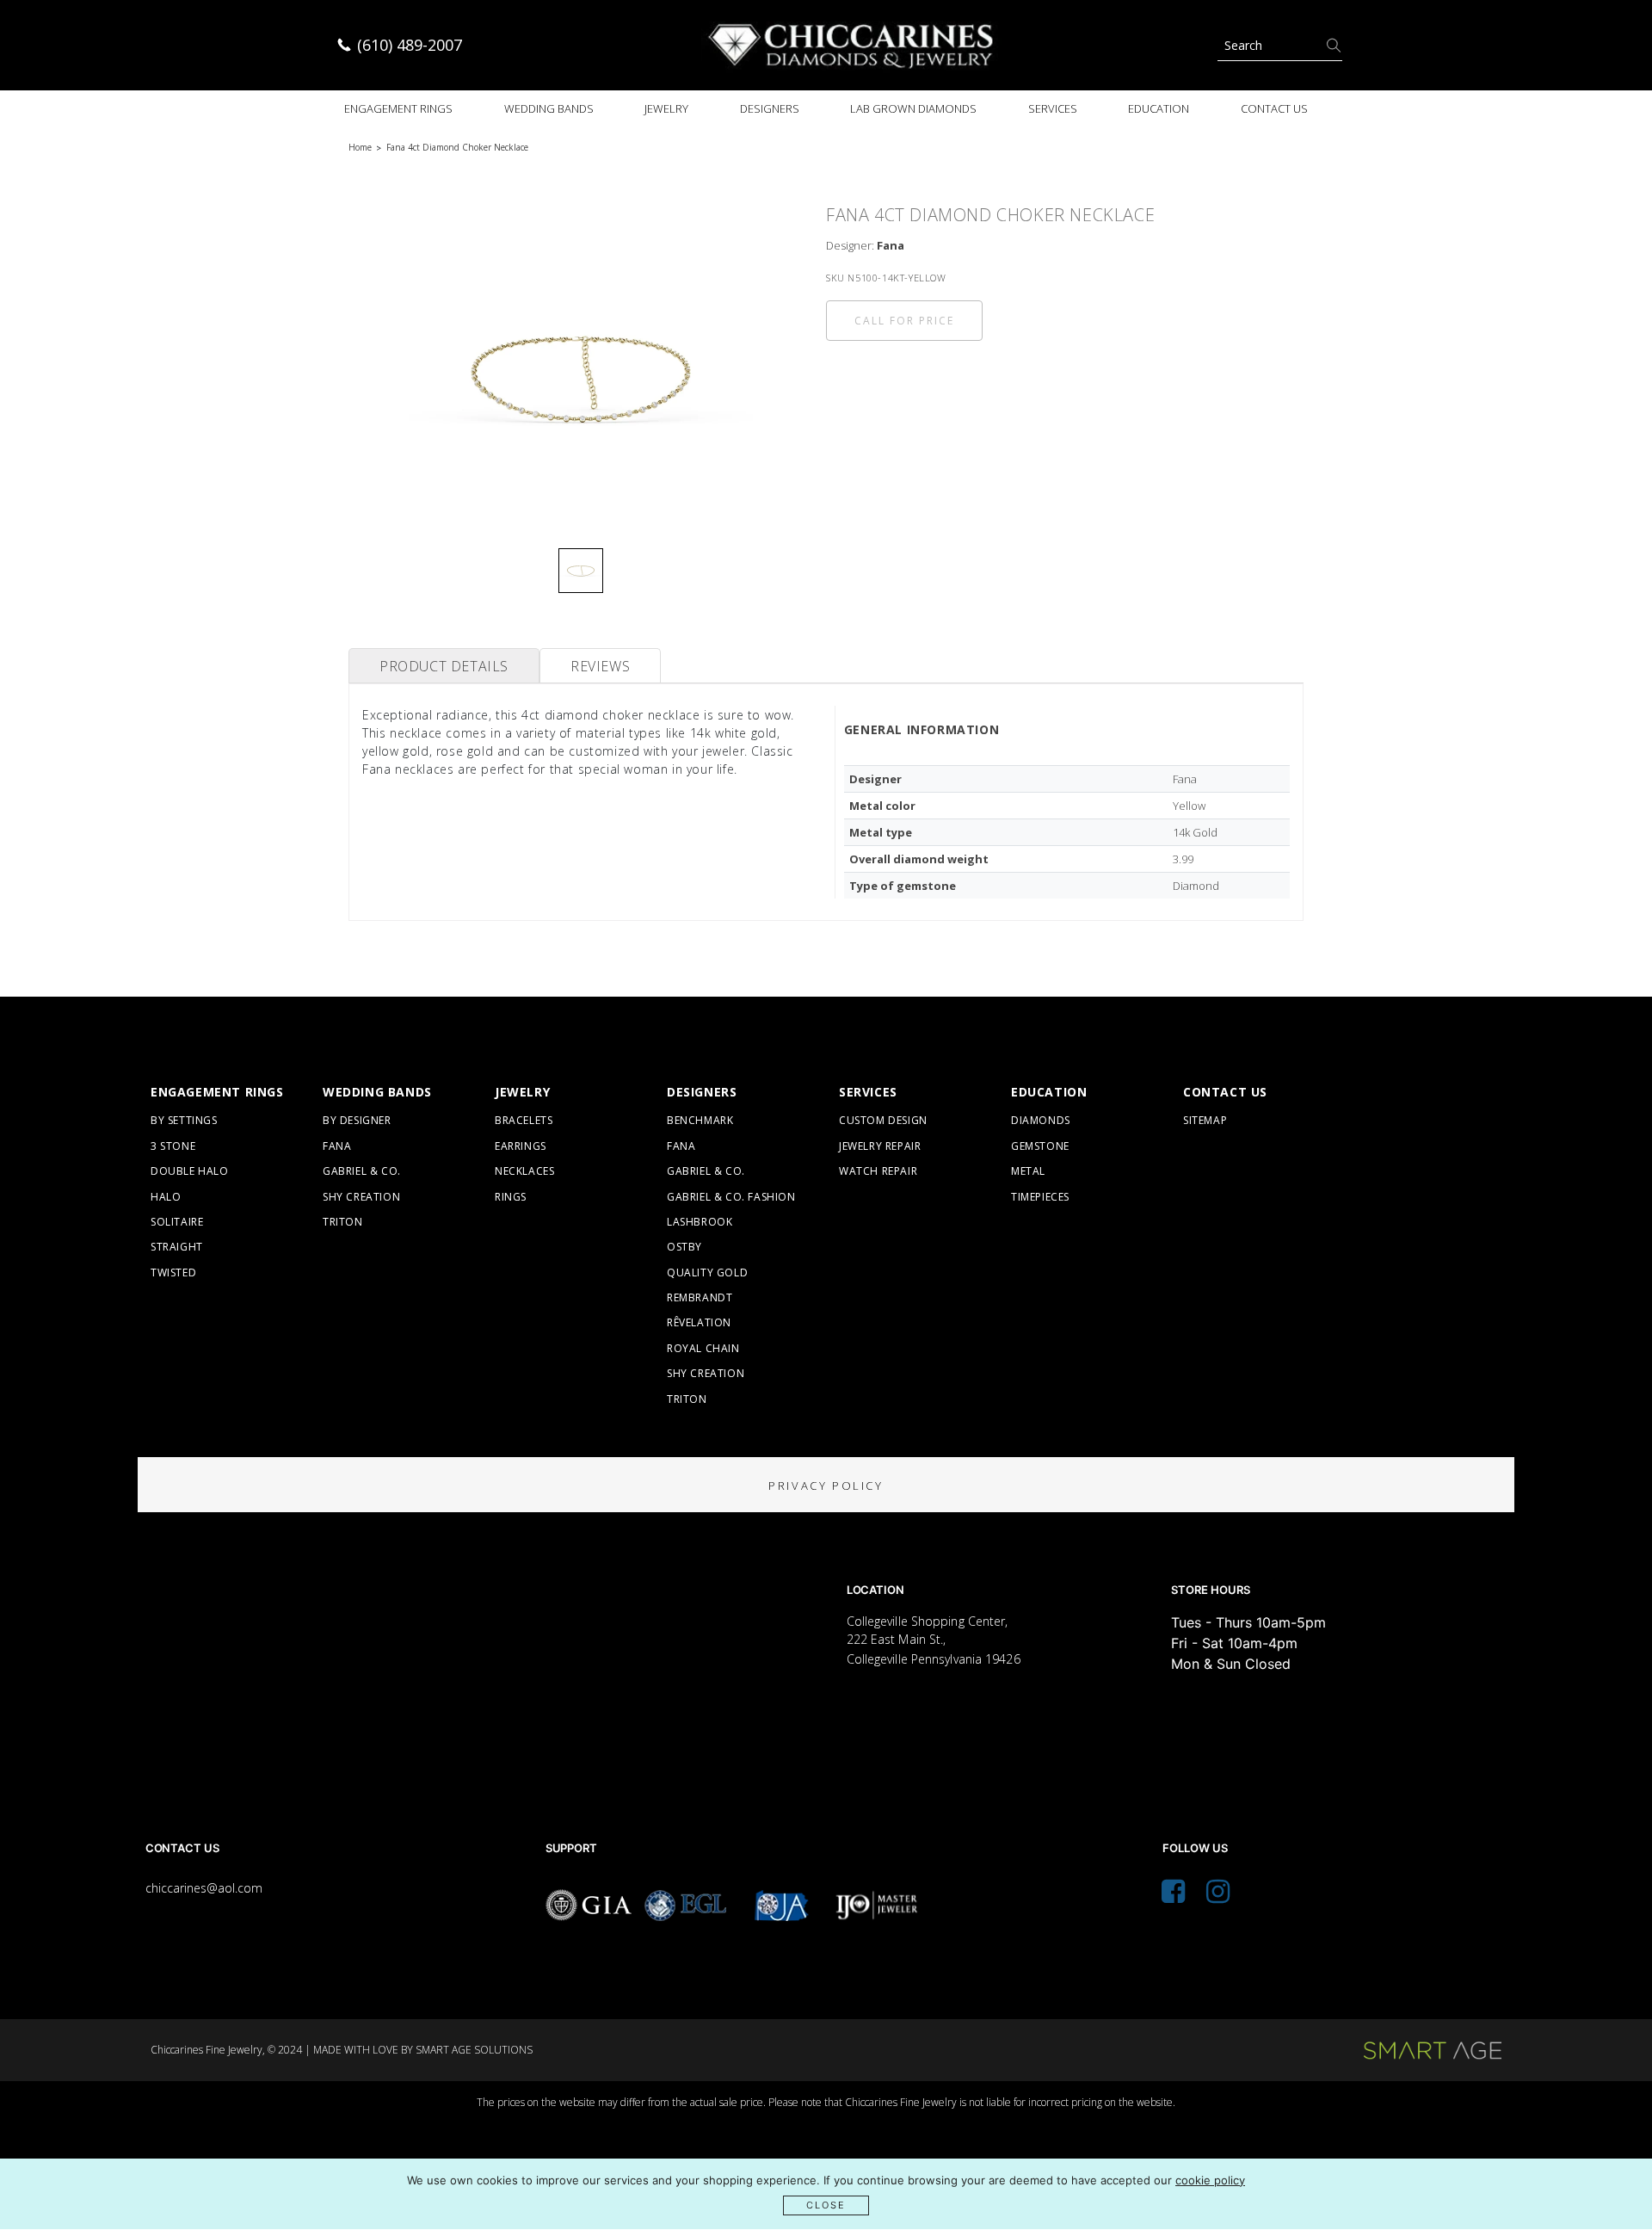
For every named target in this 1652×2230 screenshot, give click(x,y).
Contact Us (1274, 108)
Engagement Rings (398, 108)
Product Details (444, 666)
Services (1053, 108)
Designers (770, 108)
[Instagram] (1218, 1896)
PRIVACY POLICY (826, 1486)
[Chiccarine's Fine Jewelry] (852, 45)
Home (360, 147)
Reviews (600, 666)
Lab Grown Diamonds (913, 108)
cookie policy (1210, 2180)
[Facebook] (1173, 1896)
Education (1159, 108)
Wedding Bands (549, 108)
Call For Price (904, 321)
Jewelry (666, 108)
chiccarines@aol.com (204, 1888)
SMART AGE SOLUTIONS (474, 2050)
